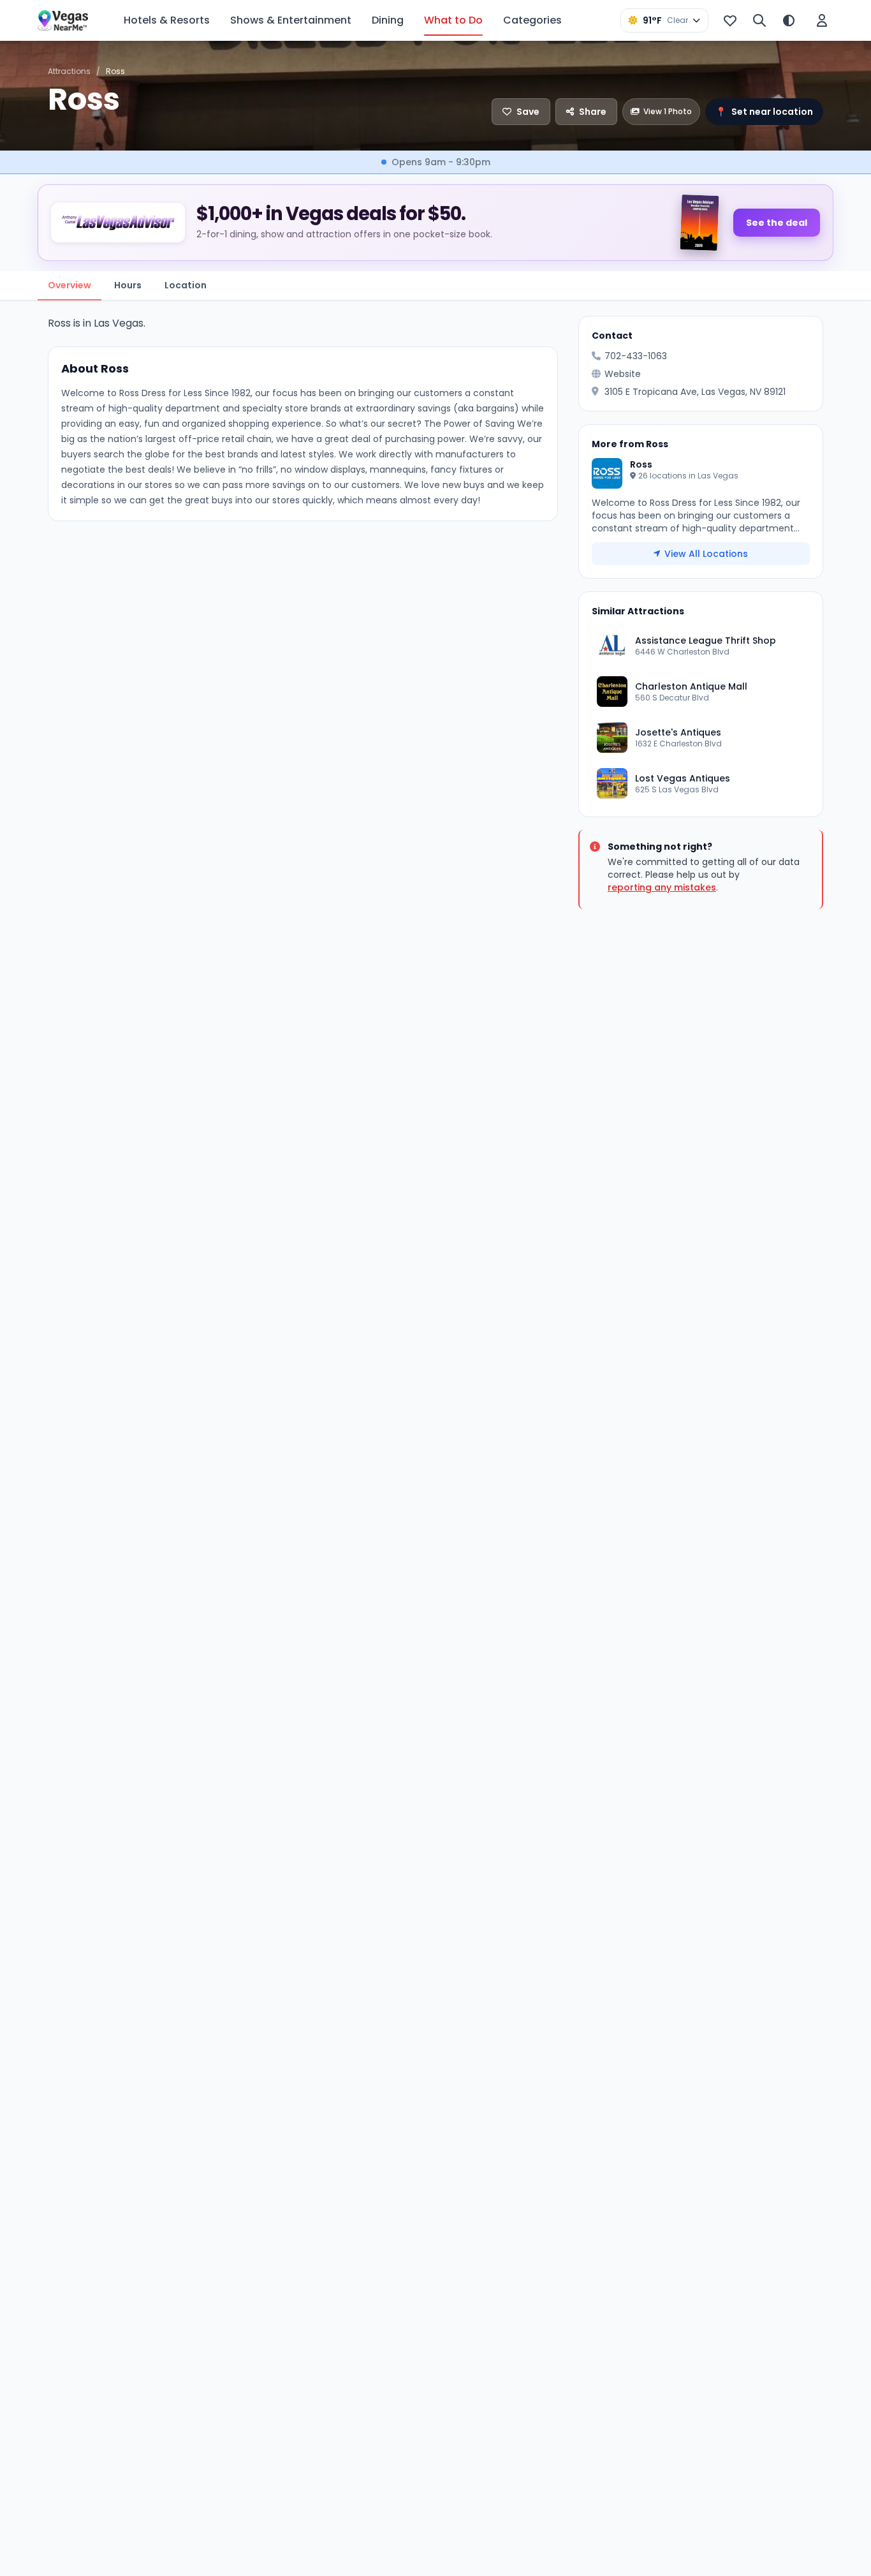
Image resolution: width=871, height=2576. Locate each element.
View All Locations (706, 554)
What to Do (453, 20)
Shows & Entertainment (291, 20)
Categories (532, 20)
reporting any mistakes (662, 887)
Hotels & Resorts (167, 20)
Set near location (764, 112)
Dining (388, 20)
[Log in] (822, 20)
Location (186, 285)
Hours (128, 285)
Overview (70, 285)
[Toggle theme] (789, 20)
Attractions (69, 71)
